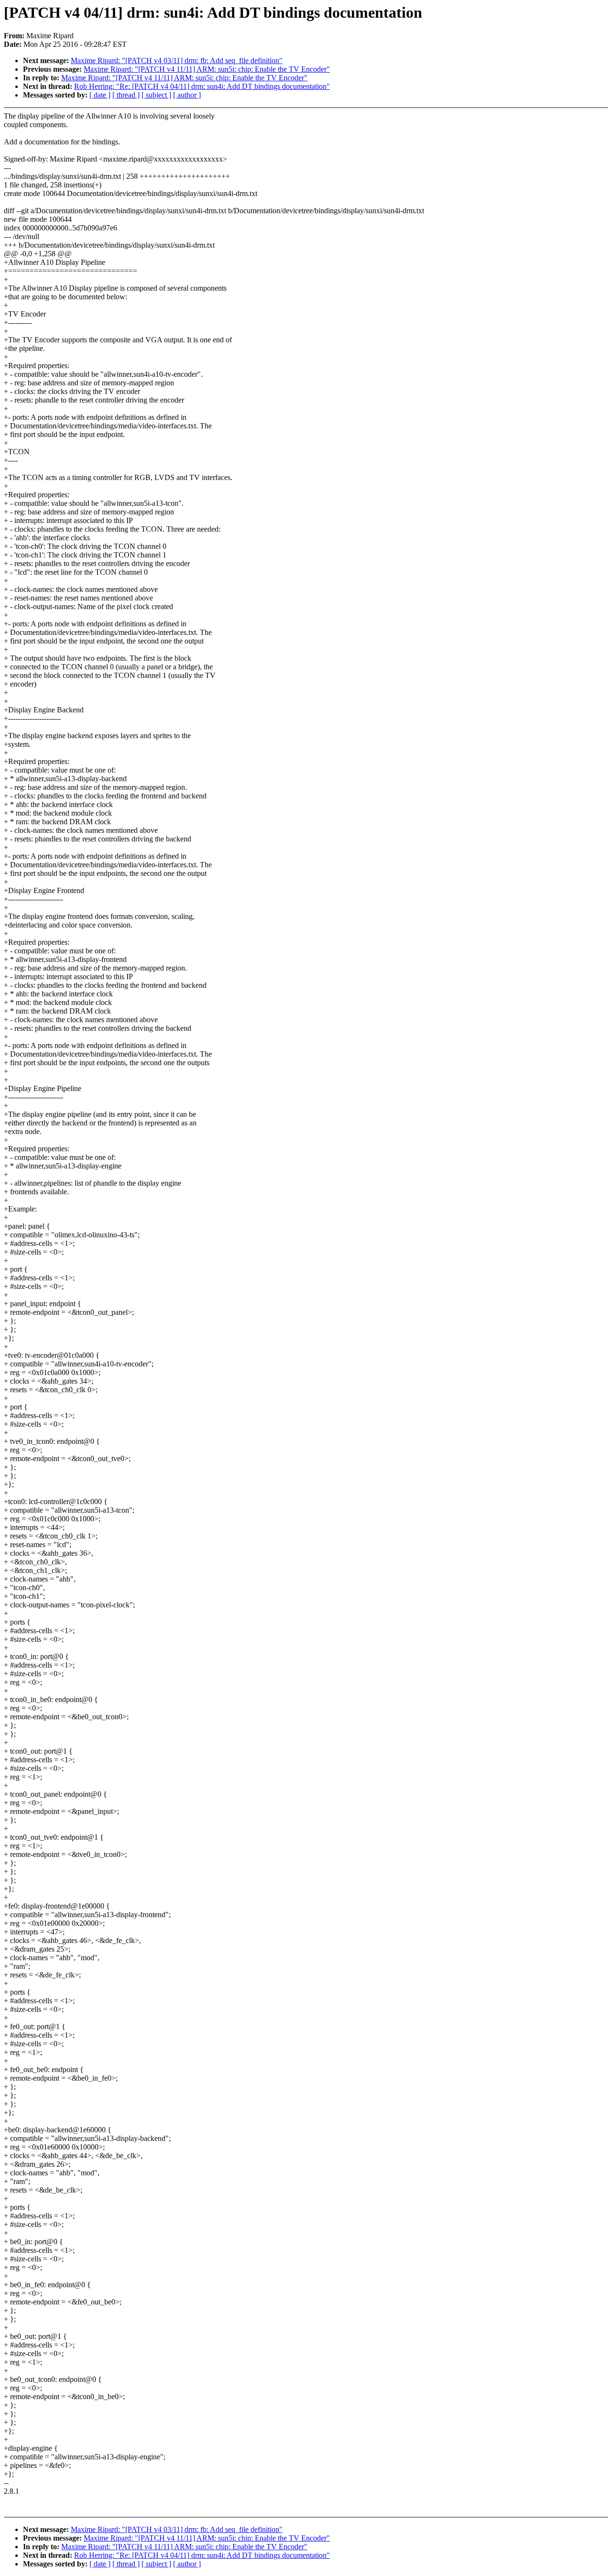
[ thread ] (126, 95)
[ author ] (187, 95)
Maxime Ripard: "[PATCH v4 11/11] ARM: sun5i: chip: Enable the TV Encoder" (207, 69)
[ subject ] (156, 95)
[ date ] (100, 95)
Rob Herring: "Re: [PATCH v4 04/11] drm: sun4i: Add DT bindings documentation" (202, 86)
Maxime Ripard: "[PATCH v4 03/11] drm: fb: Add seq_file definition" (177, 60)
